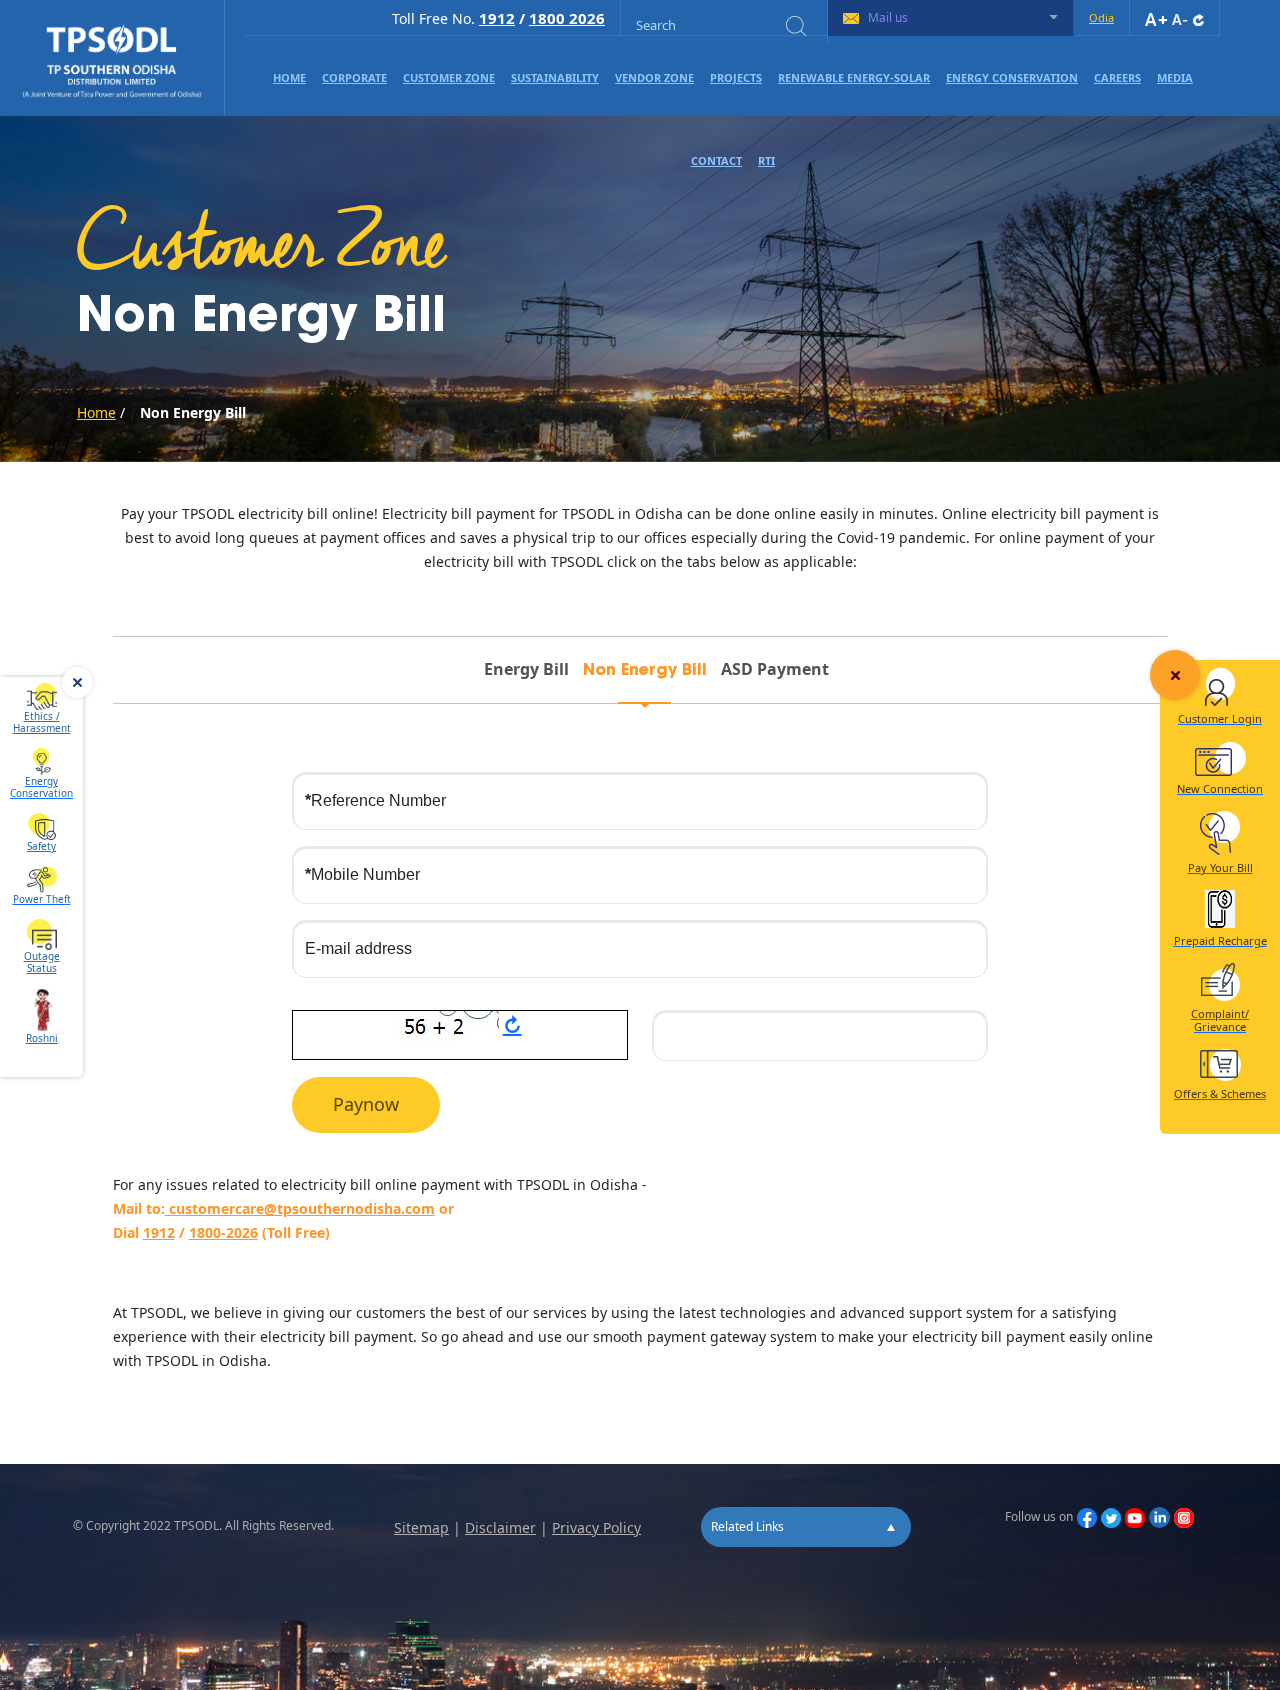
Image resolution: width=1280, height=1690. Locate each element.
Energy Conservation (1012, 77)
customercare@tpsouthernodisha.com (300, 1208)
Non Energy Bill (645, 671)
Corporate (354, 77)
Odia (1101, 17)
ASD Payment (775, 669)
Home (289, 77)
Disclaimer (500, 1527)
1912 (497, 18)
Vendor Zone (654, 77)
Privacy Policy (596, 1527)
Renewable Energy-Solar (854, 77)
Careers (1117, 77)
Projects (736, 77)
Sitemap (421, 1527)
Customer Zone (449, 77)
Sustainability (555, 77)
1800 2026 (567, 18)
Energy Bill (526, 669)
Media (1175, 77)
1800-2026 (223, 1232)
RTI (766, 160)
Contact (716, 160)
